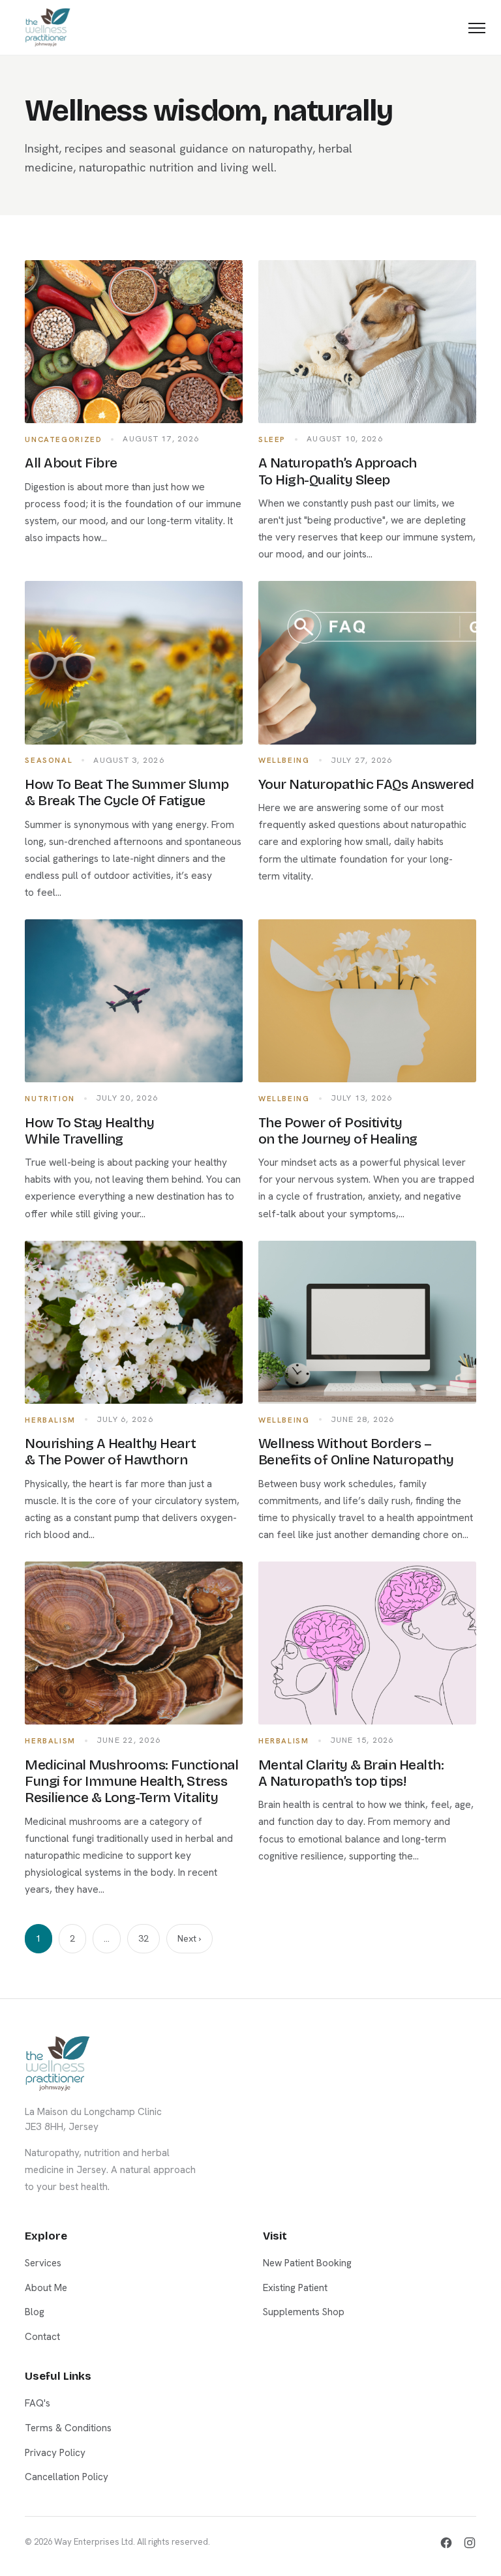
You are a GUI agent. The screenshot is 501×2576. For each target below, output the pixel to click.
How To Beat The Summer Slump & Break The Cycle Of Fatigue (127, 792)
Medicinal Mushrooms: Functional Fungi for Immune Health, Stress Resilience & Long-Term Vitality (131, 1782)
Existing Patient (250, 1453)
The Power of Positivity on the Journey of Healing (338, 1131)
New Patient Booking (307, 2263)
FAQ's (38, 2403)
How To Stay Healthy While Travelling (89, 1131)
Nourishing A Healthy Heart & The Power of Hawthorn (110, 1452)
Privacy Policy (55, 2453)
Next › (190, 1938)
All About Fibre (71, 463)
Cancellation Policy (67, 2477)
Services (43, 2263)
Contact (42, 2337)
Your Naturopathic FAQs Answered (366, 784)
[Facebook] (446, 2543)
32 (144, 1938)
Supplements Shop (304, 2312)
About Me (46, 2288)
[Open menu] (477, 28)
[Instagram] (470, 2543)
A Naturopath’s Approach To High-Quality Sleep (338, 471)
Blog (35, 2312)
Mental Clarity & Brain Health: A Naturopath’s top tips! (351, 1773)
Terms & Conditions (68, 2428)
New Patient (250, 1390)
